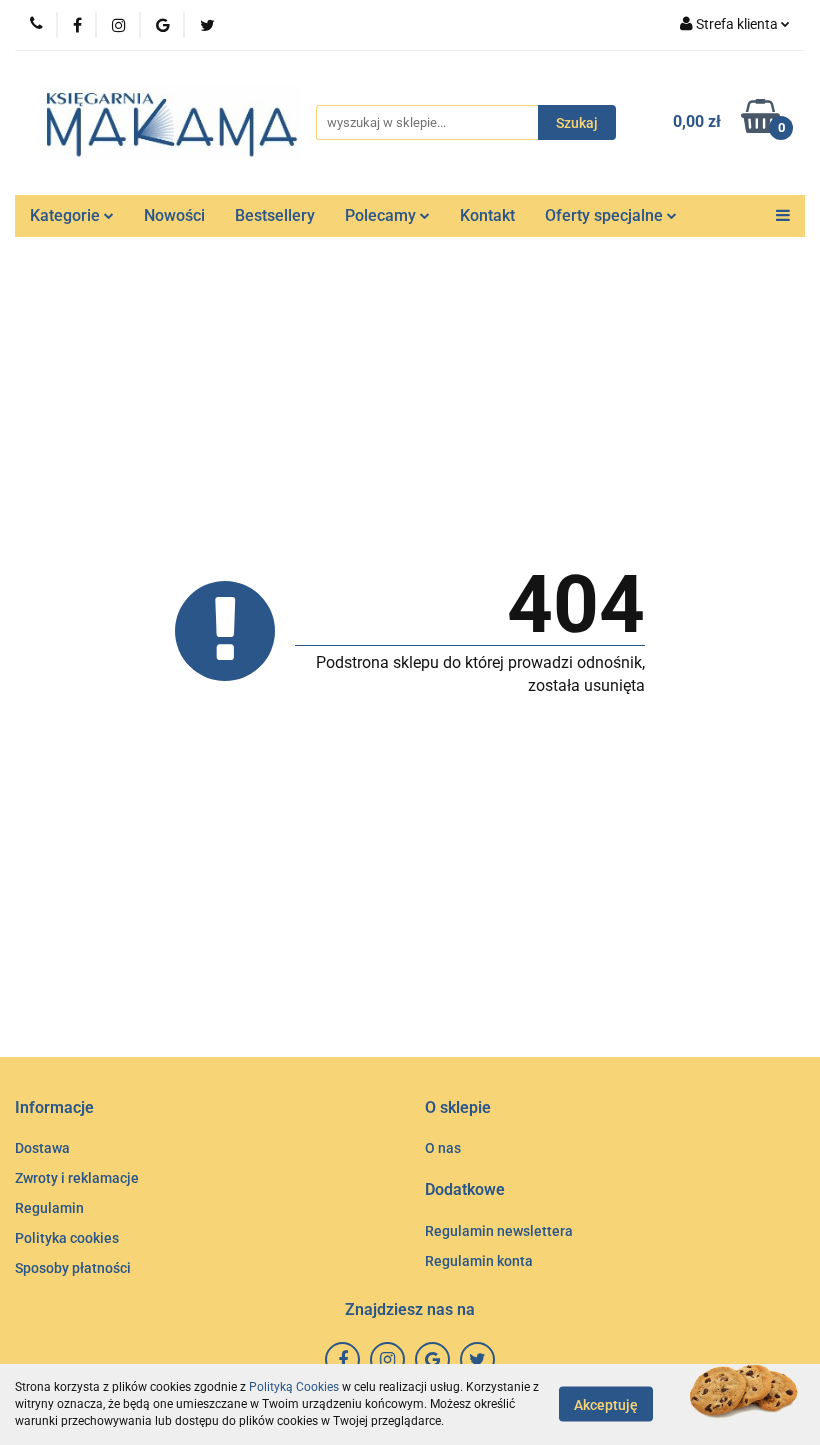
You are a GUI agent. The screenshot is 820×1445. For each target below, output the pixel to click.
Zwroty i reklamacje (77, 1178)
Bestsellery (275, 215)
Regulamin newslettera (499, 1231)
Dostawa (42, 1148)
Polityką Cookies (294, 1387)
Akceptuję (606, 1405)
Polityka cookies (67, 1238)
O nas (443, 1148)
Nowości (174, 215)
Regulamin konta (479, 1261)
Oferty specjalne (606, 215)
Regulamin (49, 1208)
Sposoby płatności (73, 1268)
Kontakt (487, 215)
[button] (54, 1108)
